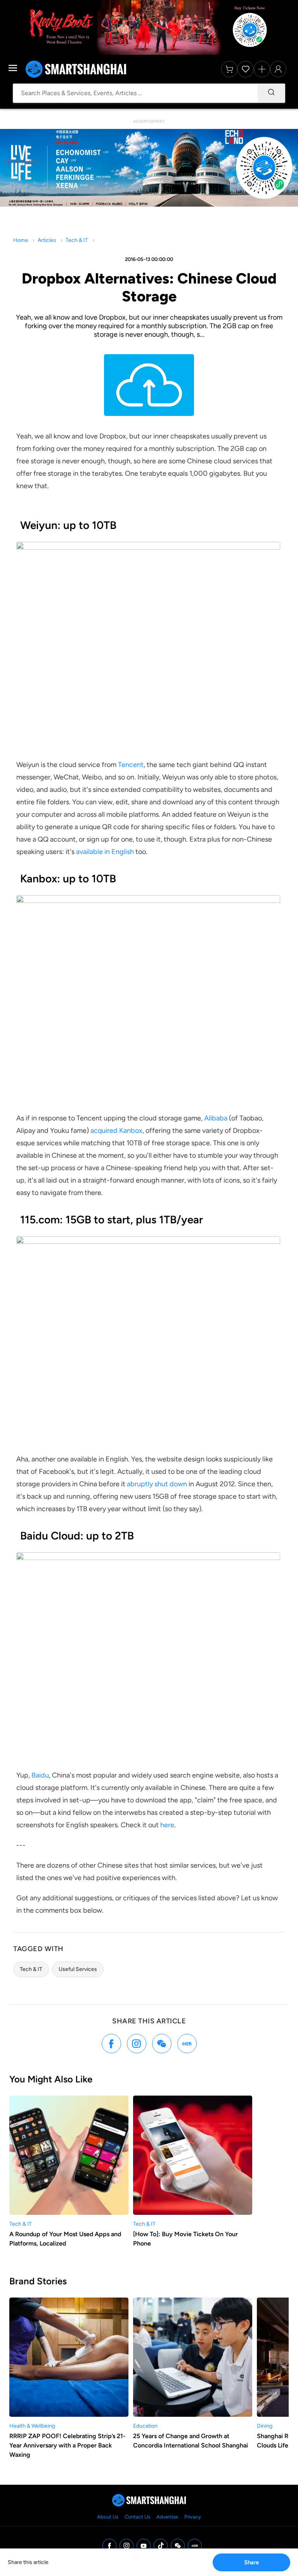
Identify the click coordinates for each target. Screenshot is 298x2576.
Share (251, 2562)
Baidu (40, 1775)
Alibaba (216, 1118)
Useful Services (78, 1969)
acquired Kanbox (116, 1131)
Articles (47, 240)
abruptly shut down (157, 1484)
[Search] (271, 93)
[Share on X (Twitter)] (137, 2044)
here (167, 1825)
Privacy (193, 2517)
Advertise (167, 2517)
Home (21, 240)
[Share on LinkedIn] (187, 2044)
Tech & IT (77, 240)
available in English (105, 852)
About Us (108, 2517)
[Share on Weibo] (162, 2044)
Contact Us (137, 2517)
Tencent (131, 765)
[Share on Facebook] (111, 2044)
